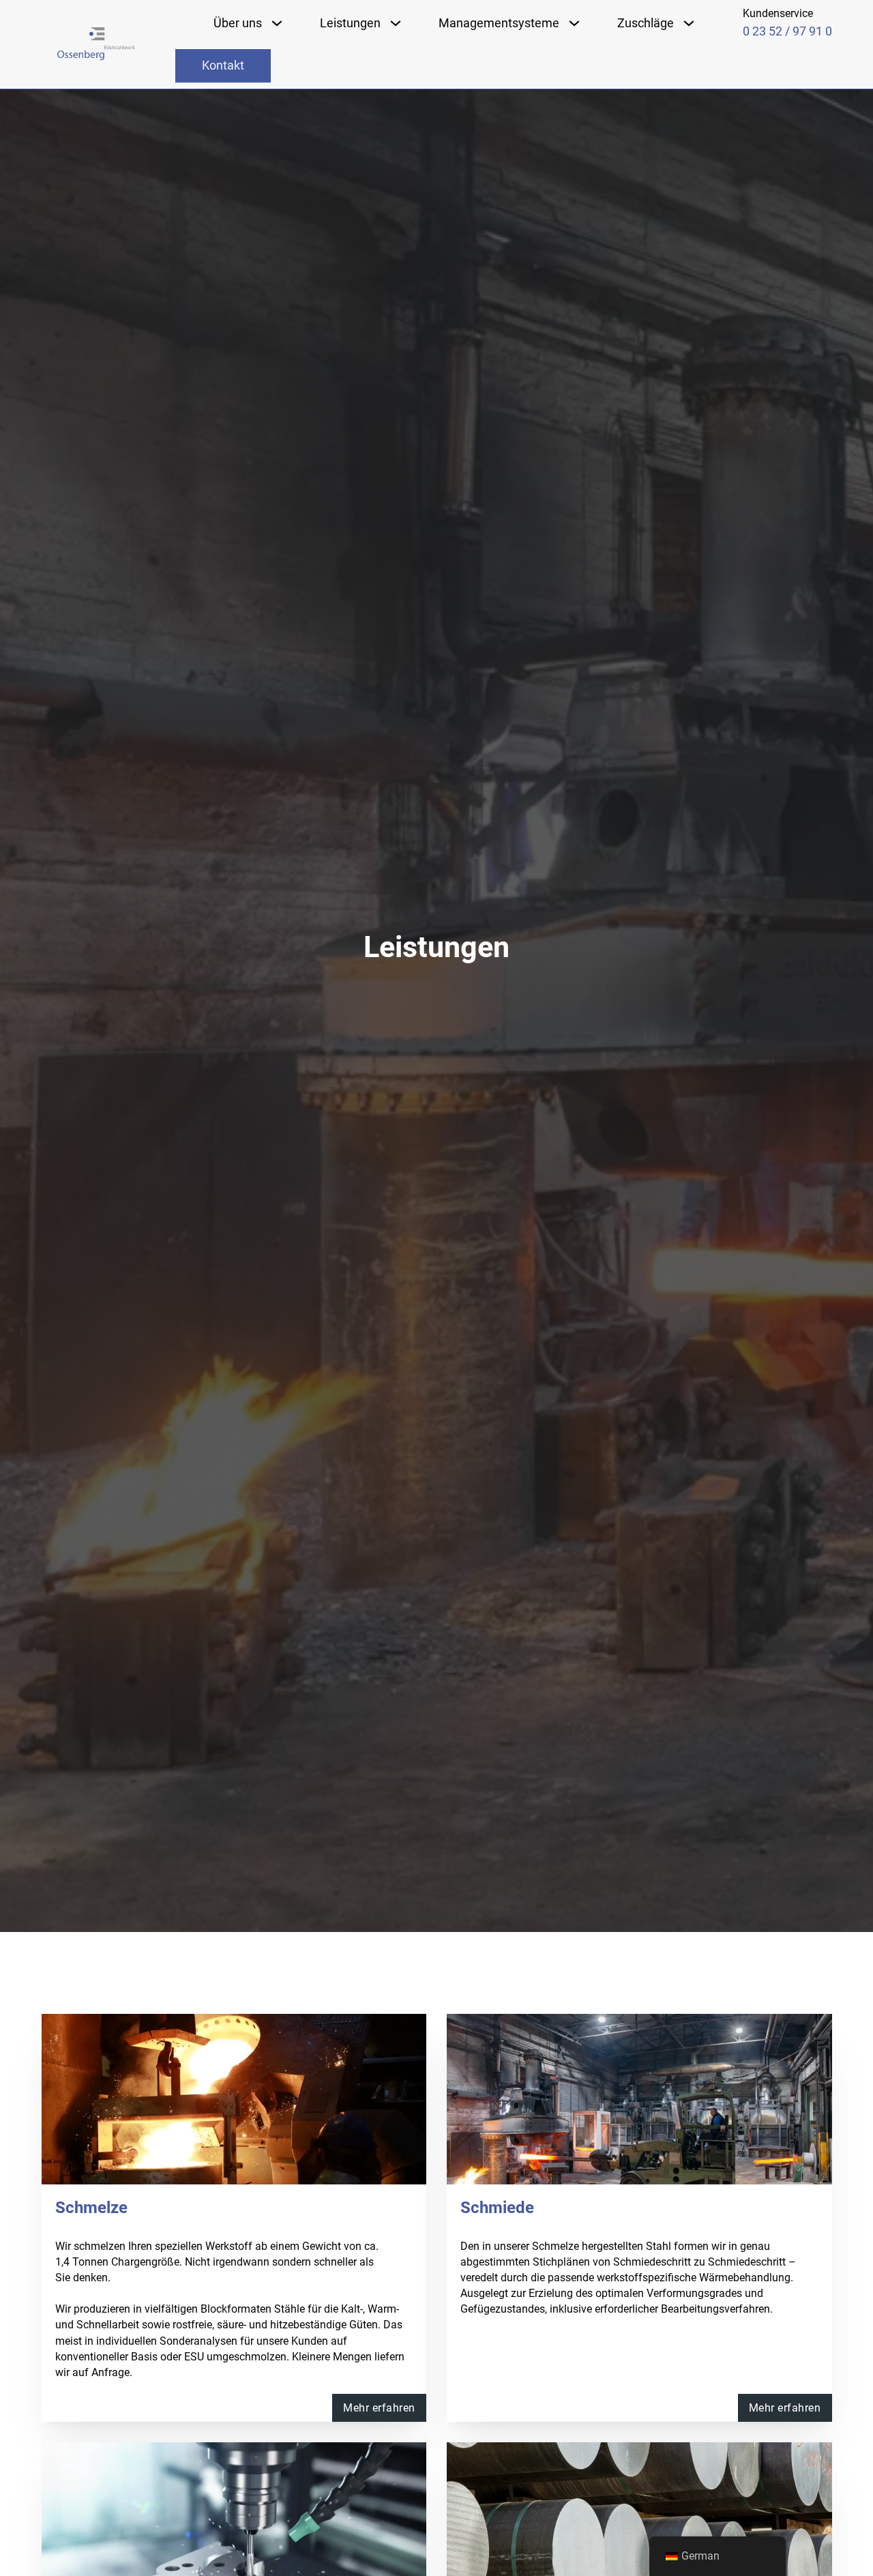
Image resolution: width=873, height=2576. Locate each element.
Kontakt (223, 65)
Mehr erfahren (379, 2408)
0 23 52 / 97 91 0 (787, 31)
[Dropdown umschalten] (277, 23)
